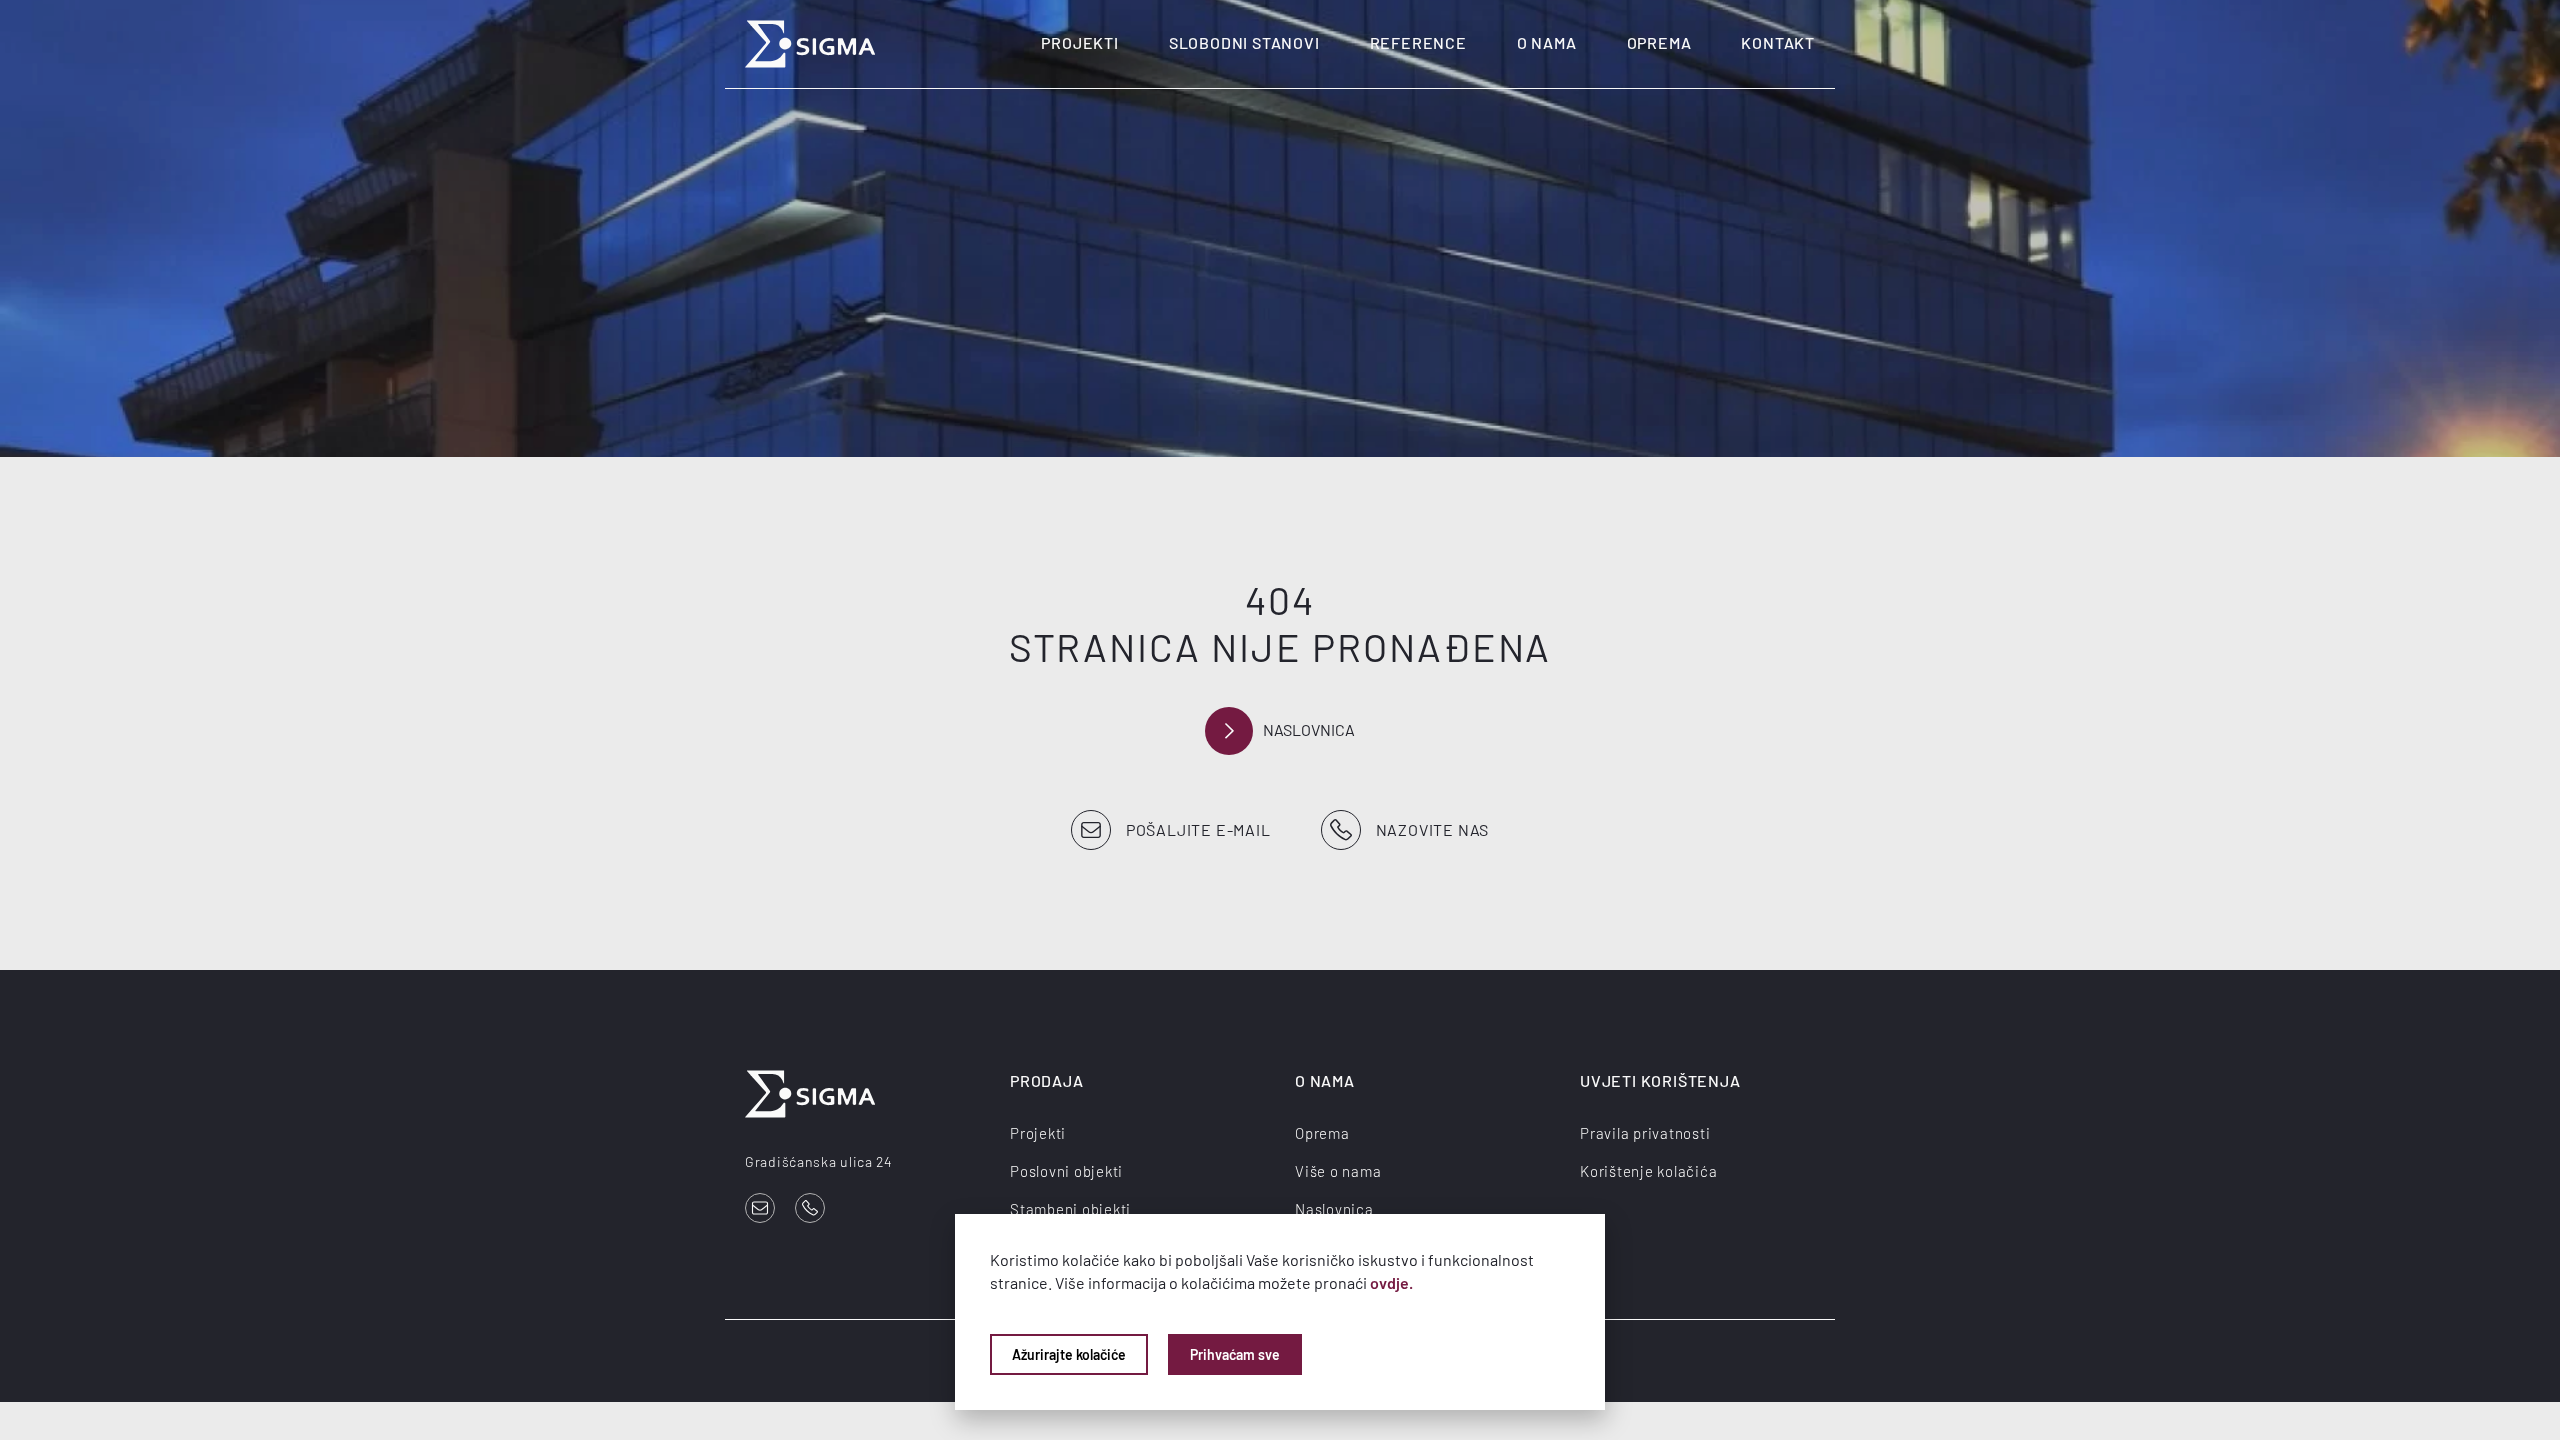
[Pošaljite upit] (760, 1208)
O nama (1547, 42)
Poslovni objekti (1066, 1171)
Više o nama (1338, 1171)
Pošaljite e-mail (1198, 829)
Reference (1418, 42)
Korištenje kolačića (1648, 1171)
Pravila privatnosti (1645, 1133)
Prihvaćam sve (1235, 1354)
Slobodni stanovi (1244, 42)
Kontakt (1778, 42)
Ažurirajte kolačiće (1069, 1354)
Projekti (1079, 42)
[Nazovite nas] (810, 1208)
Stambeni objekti (1070, 1209)
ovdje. (1391, 1282)
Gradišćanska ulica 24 (819, 1161)
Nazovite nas (1433, 829)
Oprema (1659, 42)
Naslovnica (1309, 729)
